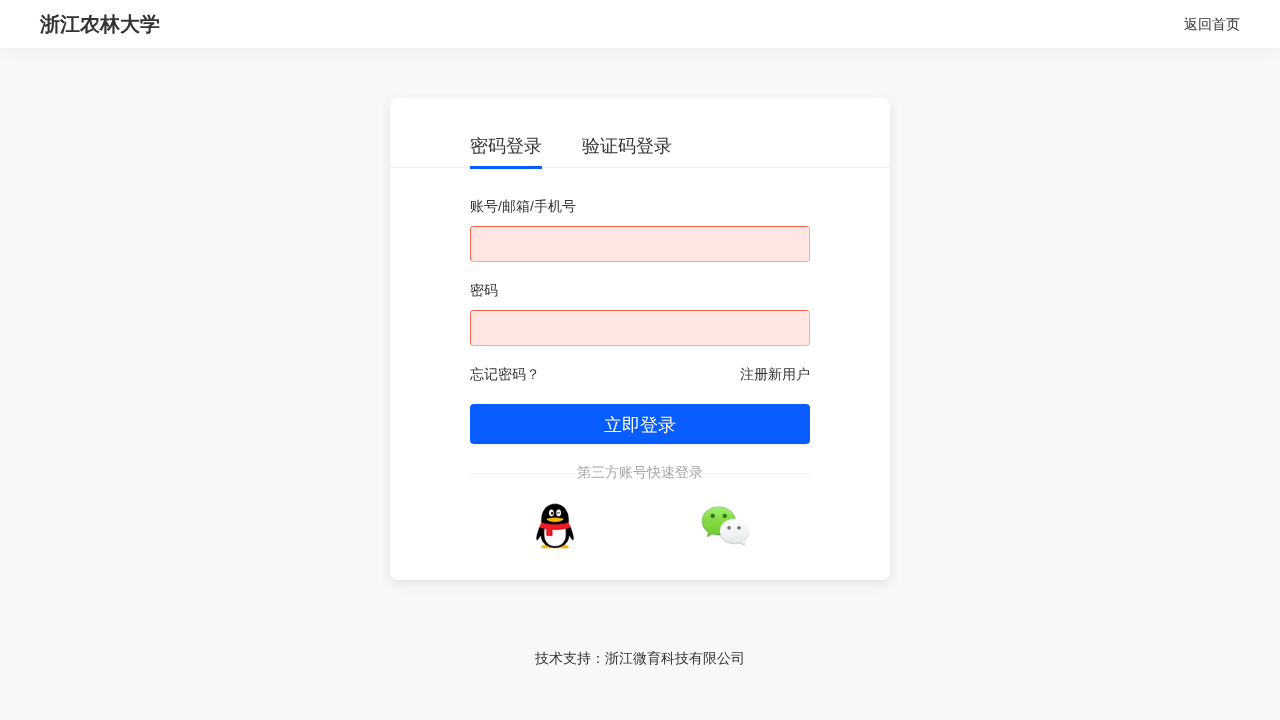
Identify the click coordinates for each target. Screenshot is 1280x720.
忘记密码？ (505, 374)
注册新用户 (775, 374)
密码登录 (506, 146)
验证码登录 (627, 146)
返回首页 (1212, 24)
